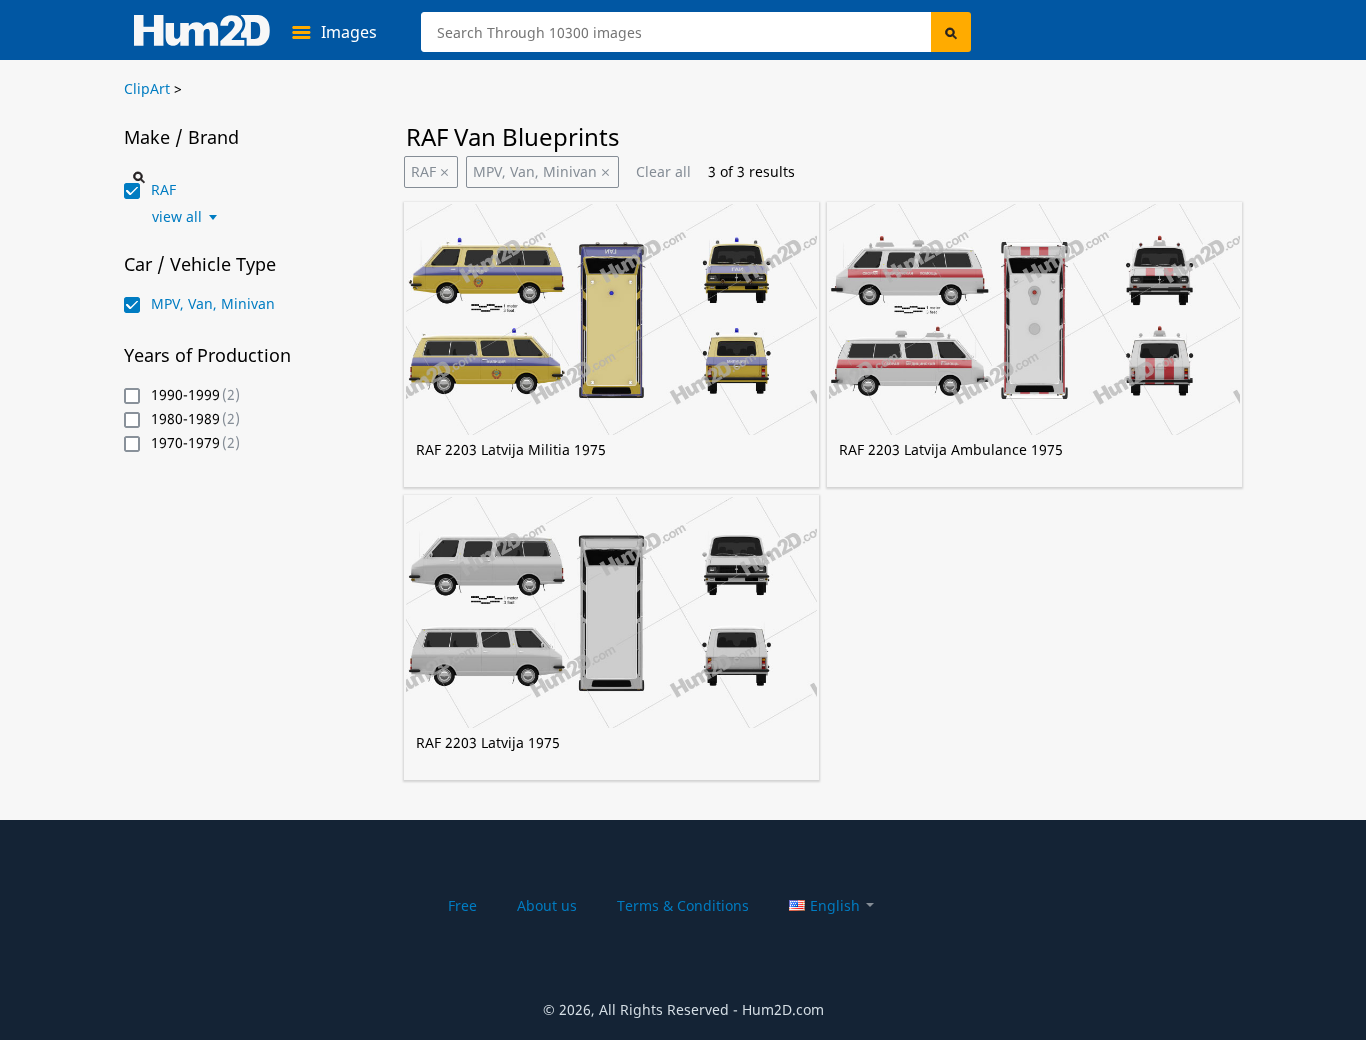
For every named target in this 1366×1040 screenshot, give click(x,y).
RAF (423, 171)
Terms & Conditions (683, 905)
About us (547, 905)
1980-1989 (185, 419)
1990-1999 (185, 395)
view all (177, 217)
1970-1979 (185, 443)
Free (462, 905)
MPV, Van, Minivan (535, 171)
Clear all (663, 171)
